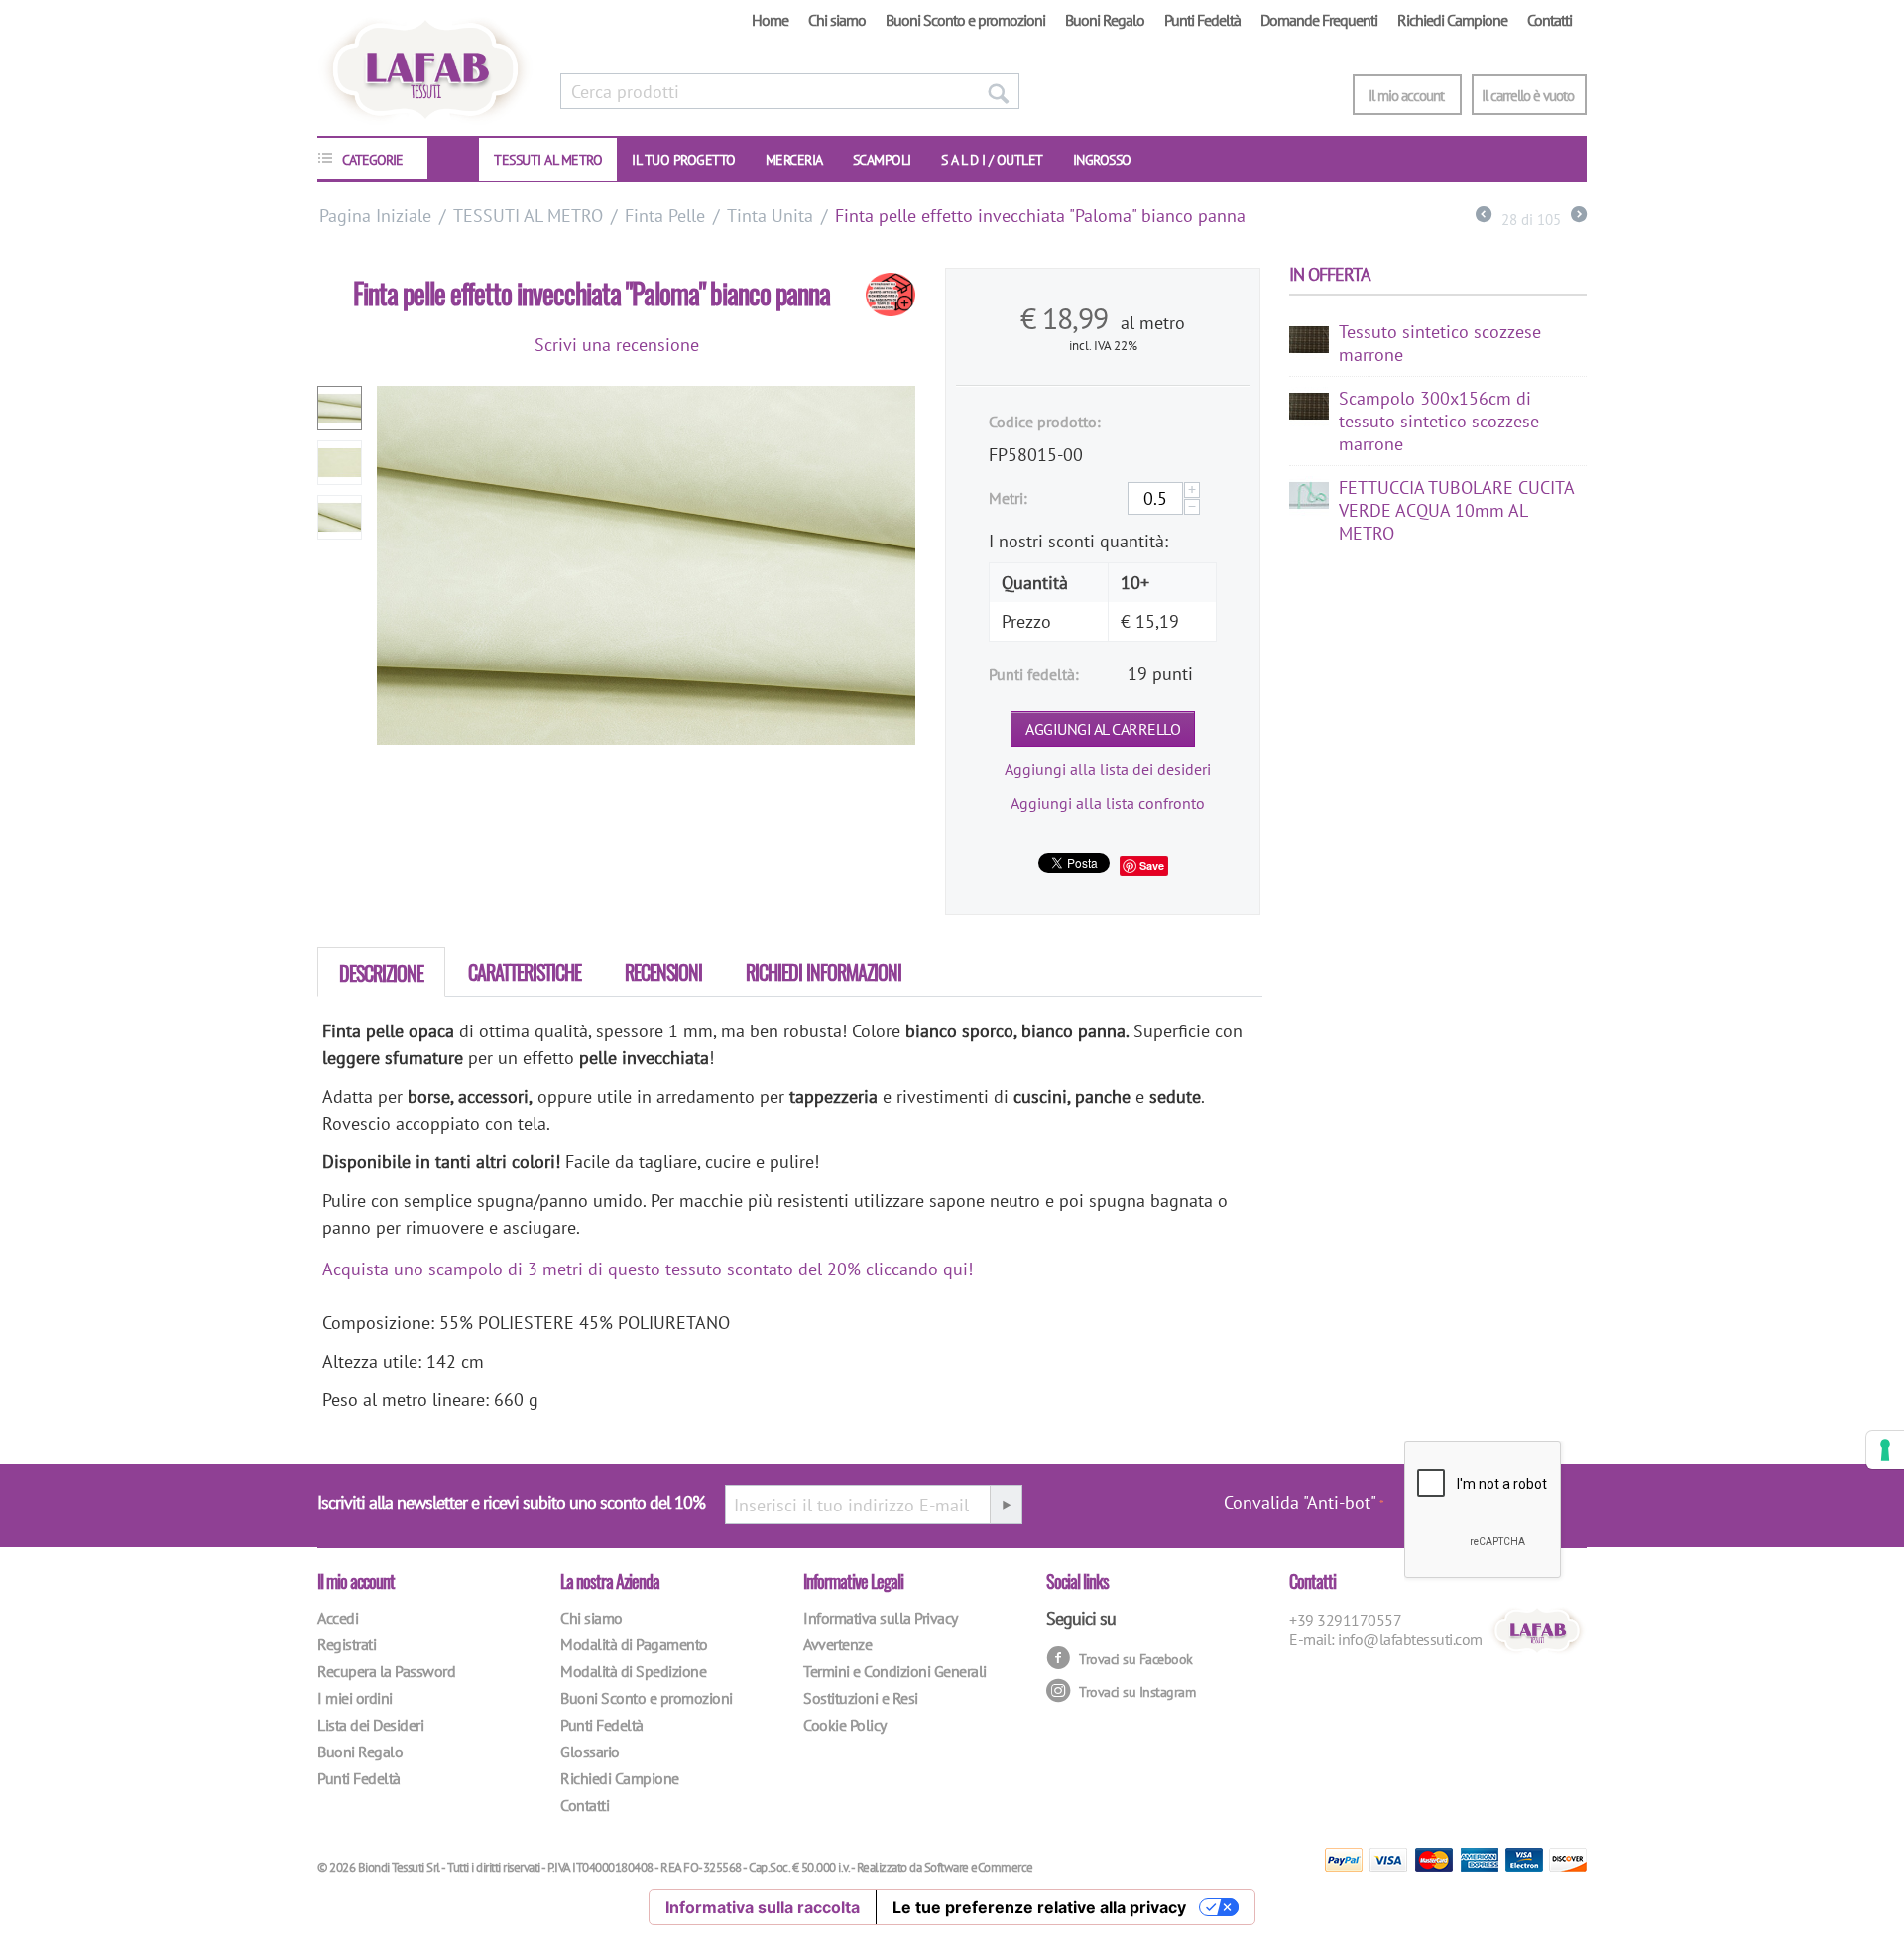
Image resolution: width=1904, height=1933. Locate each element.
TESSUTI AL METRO (548, 160)
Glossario (590, 1752)
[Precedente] (1484, 217)
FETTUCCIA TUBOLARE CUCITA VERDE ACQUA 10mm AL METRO (1456, 510)
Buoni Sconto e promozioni (965, 20)
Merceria (794, 160)
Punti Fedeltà (1202, 20)
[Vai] (1006, 1505)
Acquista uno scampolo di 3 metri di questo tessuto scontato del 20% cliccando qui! (648, 1269)
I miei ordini (355, 1698)
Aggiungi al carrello (1103, 729)
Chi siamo (837, 20)
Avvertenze (837, 1644)
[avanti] (1579, 217)
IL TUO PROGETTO (684, 160)
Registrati (347, 1644)
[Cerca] (998, 91)
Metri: (1008, 498)
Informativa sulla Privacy (881, 1618)
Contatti (1549, 20)
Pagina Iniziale (375, 216)
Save (1152, 865)
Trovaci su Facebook (1134, 1659)
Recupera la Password (386, 1671)
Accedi (338, 1618)
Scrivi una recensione (617, 345)
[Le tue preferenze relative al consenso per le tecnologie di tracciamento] (1885, 1450)
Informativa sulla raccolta (763, 1907)
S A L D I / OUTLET (992, 160)
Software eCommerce (979, 1867)
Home (770, 20)
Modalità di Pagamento (634, 1644)
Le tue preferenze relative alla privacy (1039, 1907)
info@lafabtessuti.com (1410, 1639)
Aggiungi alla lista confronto (1108, 803)
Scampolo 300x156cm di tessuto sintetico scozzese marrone (1439, 421)
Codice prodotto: (1045, 422)
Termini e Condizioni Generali (895, 1671)
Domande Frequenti (1319, 20)
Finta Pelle (665, 216)
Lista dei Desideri (370, 1725)
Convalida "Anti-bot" (1300, 1502)
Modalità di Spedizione (633, 1671)
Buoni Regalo (1105, 20)
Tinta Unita (770, 216)
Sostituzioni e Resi (861, 1698)
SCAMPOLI (882, 160)
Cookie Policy (845, 1725)
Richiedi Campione (1452, 20)
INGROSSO (1102, 160)
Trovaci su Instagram (1136, 1692)
